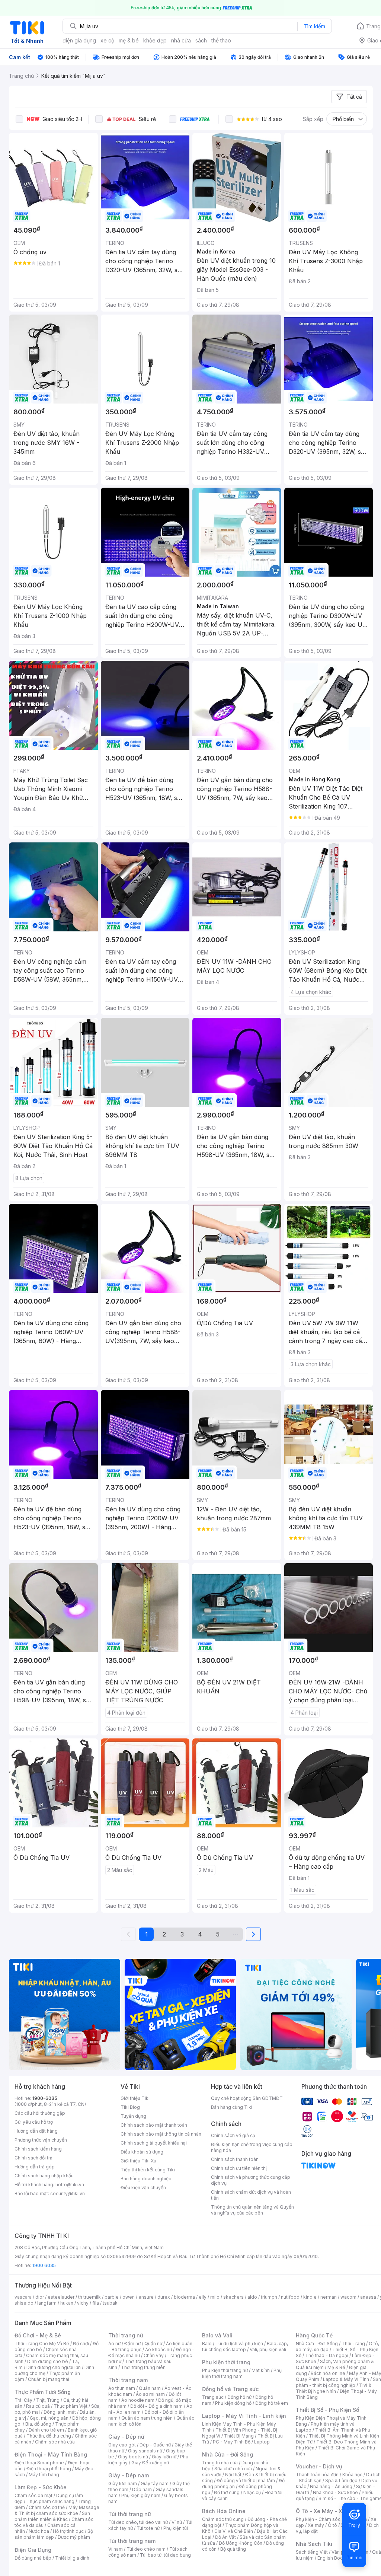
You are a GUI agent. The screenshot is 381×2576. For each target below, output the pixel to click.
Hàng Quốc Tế (314, 2335)
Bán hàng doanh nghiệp (146, 2179)
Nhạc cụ (252, 2492)
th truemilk (89, 2297)
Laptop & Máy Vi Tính (346, 2379)
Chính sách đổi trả (33, 2158)
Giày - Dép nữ (126, 2437)
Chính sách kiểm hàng (38, 2149)
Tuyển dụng (133, 2116)
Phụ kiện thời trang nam (242, 2373)
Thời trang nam (128, 2380)
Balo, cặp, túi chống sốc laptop (245, 2347)
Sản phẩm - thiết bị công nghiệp (338, 2382)
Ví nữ (177, 2522)
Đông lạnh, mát (60, 2412)
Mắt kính (261, 2370)
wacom (348, 2297)
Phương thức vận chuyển (41, 2140)
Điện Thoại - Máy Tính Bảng (51, 2454)
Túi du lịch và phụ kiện (239, 2344)
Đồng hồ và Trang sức (230, 2389)
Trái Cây (23, 2400)
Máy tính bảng (44, 2475)
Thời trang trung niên (143, 2367)
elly (203, 2297)
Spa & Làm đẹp (341, 2481)
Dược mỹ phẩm (74, 2537)
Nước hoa (39, 2531)
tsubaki (111, 2303)
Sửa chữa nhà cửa (233, 2469)
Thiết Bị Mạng (239, 2436)
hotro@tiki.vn (70, 2185)
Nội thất (233, 2475)
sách (201, 40)
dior (40, 2297)
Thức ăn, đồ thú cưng (49, 2436)
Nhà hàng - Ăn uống (331, 2486)
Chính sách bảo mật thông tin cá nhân (161, 2134)
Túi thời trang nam (132, 2541)
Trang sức (213, 2397)
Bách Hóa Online (224, 2511)
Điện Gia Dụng (33, 2550)
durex (164, 2297)
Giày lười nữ (164, 2457)
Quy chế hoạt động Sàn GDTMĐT (247, 2098)
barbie (112, 2297)
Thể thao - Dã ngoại (327, 2355)
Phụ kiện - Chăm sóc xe (321, 2519)
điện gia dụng (79, 40)
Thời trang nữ (126, 2335)
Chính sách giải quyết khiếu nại (154, 2143)
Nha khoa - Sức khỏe (335, 2492)
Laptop (262, 2442)
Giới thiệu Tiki (135, 2098)
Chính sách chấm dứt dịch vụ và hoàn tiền (251, 2195)
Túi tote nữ (148, 2528)
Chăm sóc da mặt (33, 2495)
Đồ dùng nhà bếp (33, 2558)
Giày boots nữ (133, 2457)
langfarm (47, 2303)
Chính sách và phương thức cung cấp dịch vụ (251, 2180)
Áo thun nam (122, 2388)
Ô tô (332, 2525)
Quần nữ (153, 2344)
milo (215, 2297)
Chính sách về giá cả (233, 2135)
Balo (207, 2344)
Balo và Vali (217, 2335)
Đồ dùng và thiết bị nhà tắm (246, 2481)
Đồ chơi (81, 2344)
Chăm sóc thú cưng (223, 2519)
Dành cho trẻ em (46, 2430)
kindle (310, 2297)
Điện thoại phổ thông (49, 2469)
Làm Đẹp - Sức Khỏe (41, 2487)
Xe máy (316, 2525)
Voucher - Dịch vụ (319, 2466)
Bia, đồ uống (38, 2424)
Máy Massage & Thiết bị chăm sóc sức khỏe (57, 2510)
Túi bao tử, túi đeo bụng (165, 2555)
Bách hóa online (328, 2373)
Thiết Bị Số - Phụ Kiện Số (327, 2410)
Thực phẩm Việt (71, 2406)
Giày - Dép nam (129, 2475)
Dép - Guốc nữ (155, 2445)
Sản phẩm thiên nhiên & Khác (52, 2516)
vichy (83, 2303)
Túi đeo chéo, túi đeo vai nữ (138, 2522)
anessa (368, 2297)
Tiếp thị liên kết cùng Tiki (148, 2170)
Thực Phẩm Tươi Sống (43, 2392)
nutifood (290, 2297)
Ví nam (116, 2549)
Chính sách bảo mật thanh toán (154, 2125)
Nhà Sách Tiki (314, 2544)
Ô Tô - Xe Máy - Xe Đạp (326, 2511)
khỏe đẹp (155, 40)
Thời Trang (353, 2344)
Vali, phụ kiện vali (268, 2349)
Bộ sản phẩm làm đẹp (54, 2534)
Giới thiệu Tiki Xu (138, 2161)
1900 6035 (44, 2265)
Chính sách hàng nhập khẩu (44, 2176)
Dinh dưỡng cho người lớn (54, 2367)
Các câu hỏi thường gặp (40, 2113)
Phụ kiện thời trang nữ (225, 2370)
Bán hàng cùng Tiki (232, 2107)
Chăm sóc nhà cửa (55, 2442)
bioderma (184, 2297)
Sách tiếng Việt (312, 2552)
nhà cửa (181, 40)
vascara (23, 2297)
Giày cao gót (122, 2445)
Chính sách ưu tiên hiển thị (239, 2168)
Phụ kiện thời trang (226, 2362)
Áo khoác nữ (159, 2349)
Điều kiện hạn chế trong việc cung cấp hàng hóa (252, 2147)
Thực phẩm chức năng (50, 2501)
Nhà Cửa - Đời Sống (228, 2454)
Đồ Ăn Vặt (225, 2537)
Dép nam (142, 2489)
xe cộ (107, 40)
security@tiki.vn (68, 2194)
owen (129, 2297)
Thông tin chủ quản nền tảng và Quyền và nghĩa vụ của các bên (252, 2210)
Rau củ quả (38, 2406)
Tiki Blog (130, 2107)
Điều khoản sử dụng (142, 2152)
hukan (67, 2303)
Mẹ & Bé (336, 2367)
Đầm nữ (132, 2344)
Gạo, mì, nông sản (49, 2418)
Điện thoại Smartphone (39, 2463)
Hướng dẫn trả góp (35, 2167)
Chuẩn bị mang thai (49, 2379)
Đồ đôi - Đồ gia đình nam (156, 2406)
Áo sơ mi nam (150, 2394)
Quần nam (150, 2388)
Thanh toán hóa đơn (317, 2475)
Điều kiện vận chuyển (143, 2188)
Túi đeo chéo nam (146, 2549)
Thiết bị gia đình (72, 2558)
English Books (333, 2558)
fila (96, 2303)
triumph (269, 2297)
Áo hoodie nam (138, 2400)
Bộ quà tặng (233, 2549)
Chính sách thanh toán (235, 2159)
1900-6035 (45, 2098)
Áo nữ (114, 2344)
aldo (252, 2297)
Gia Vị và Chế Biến (234, 2531)
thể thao (221, 40)
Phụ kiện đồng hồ (233, 2403)
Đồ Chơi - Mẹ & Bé (38, 2335)
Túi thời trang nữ (130, 2514)
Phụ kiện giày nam (141, 2495)
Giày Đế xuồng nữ (150, 2463)
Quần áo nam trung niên (147, 2418)
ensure (146, 2297)
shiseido (24, 2303)
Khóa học (352, 2475)
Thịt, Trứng (48, 2400)
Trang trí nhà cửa (220, 2463)
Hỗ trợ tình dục (68, 2531)
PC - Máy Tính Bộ (232, 2442)
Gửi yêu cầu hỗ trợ (34, 2122)
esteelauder (61, 2297)
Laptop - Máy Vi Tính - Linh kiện (244, 2416)
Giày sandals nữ (145, 2451)
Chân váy (154, 2355)
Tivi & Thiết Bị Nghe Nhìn (334, 2388)
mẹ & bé (129, 40)
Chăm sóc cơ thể (47, 2507)
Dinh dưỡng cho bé (48, 2361)
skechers (233, 2297)
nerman (329, 2297)
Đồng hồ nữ (239, 2397)
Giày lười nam (123, 2483)
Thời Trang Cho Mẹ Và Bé (42, 2344)
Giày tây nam (155, 2483)
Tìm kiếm (314, 26)
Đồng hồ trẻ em (272, 2403)
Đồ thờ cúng (227, 2492)
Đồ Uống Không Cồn (241, 2543)
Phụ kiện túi (176, 2528)
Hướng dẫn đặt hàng (36, 2131)
